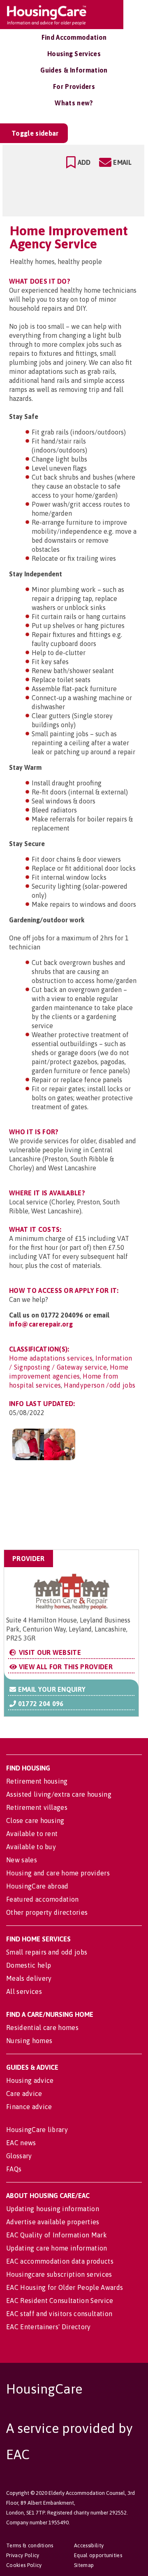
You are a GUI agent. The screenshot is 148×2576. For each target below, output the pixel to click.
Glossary (19, 2156)
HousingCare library (37, 2130)
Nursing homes (29, 2041)
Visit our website (49, 1652)
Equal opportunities (98, 2555)
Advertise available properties (53, 2222)
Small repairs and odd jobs (47, 1952)
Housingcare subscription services (59, 2274)
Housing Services (74, 54)
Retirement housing (37, 1781)
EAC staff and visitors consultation (59, 2314)
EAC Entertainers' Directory (49, 2327)
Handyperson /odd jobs (99, 1385)
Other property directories (47, 1912)
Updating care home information (57, 2248)
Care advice (24, 2094)
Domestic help (29, 1965)
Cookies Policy (24, 2565)
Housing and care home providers (58, 1873)
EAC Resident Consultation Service (60, 2301)
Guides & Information (74, 70)
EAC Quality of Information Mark (57, 2235)
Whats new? (74, 103)
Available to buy (31, 1847)
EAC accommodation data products (60, 2261)
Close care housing (35, 1820)
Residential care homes (42, 2028)
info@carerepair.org (41, 1324)
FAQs (14, 2169)
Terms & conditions (30, 2545)
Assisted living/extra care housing (59, 1794)
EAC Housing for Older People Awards (65, 2287)
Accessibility (89, 2545)
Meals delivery (29, 1978)
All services (24, 1991)
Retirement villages (37, 1807)
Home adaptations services (51, 1358)
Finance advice (29, 2107)
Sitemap (84, 2565)
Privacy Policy (23, 2555)
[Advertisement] (73, 1509)
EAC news (21, 2143)
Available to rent (32, 1834)
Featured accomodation (43, 1899)
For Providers (74, 86)
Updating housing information (53, 2209)
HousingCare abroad (37, 1886)
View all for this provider (65, 1667)
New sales (22, 1860)
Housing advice (30, 2080)
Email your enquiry (51, 1689)
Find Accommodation (74, 37)
